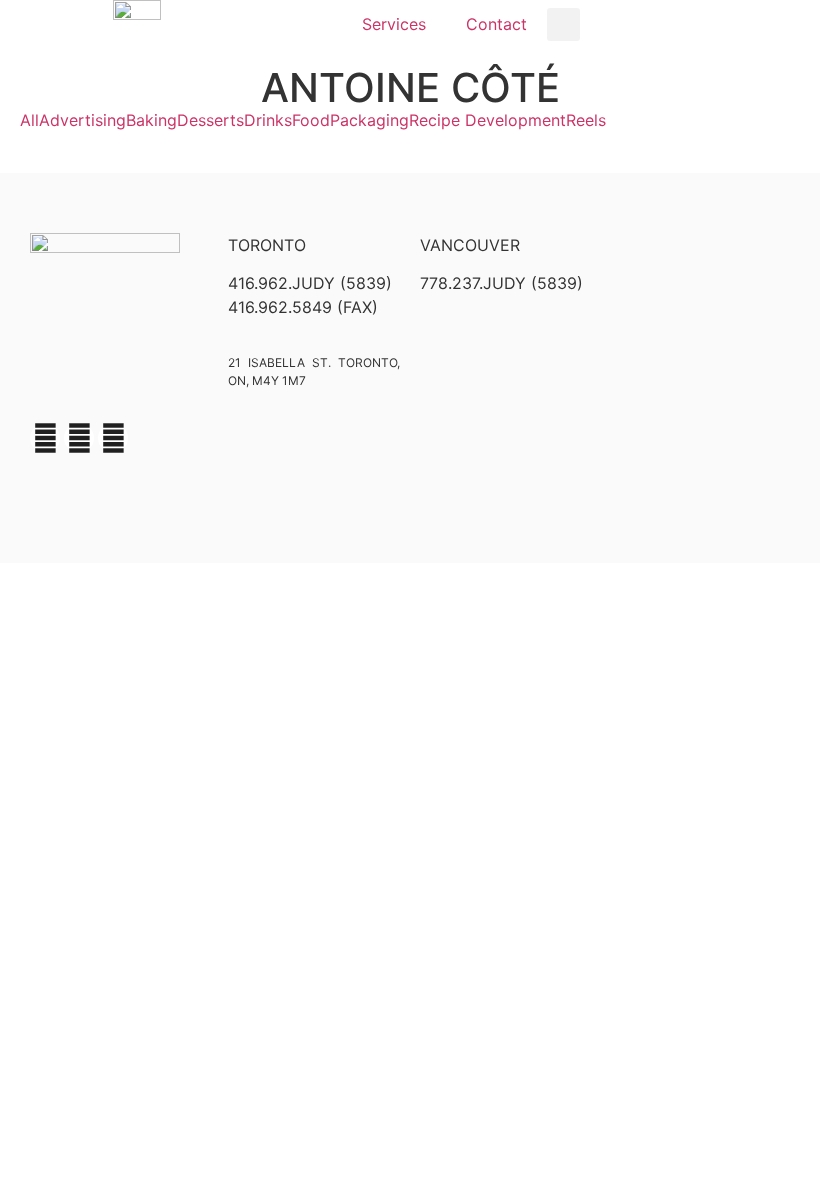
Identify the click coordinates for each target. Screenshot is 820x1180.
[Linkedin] (113, 438)
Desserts (210, 120)
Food (311, 120)
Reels (586, 120)
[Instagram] (79, 438)
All (29, 120)
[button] (563, 24)
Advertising (82, 120)
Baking (151, 120)
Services (394, 24)
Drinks (268, 120)
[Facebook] (45, 438)
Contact (496, 24)
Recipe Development (487, 120)
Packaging (369, 120)
